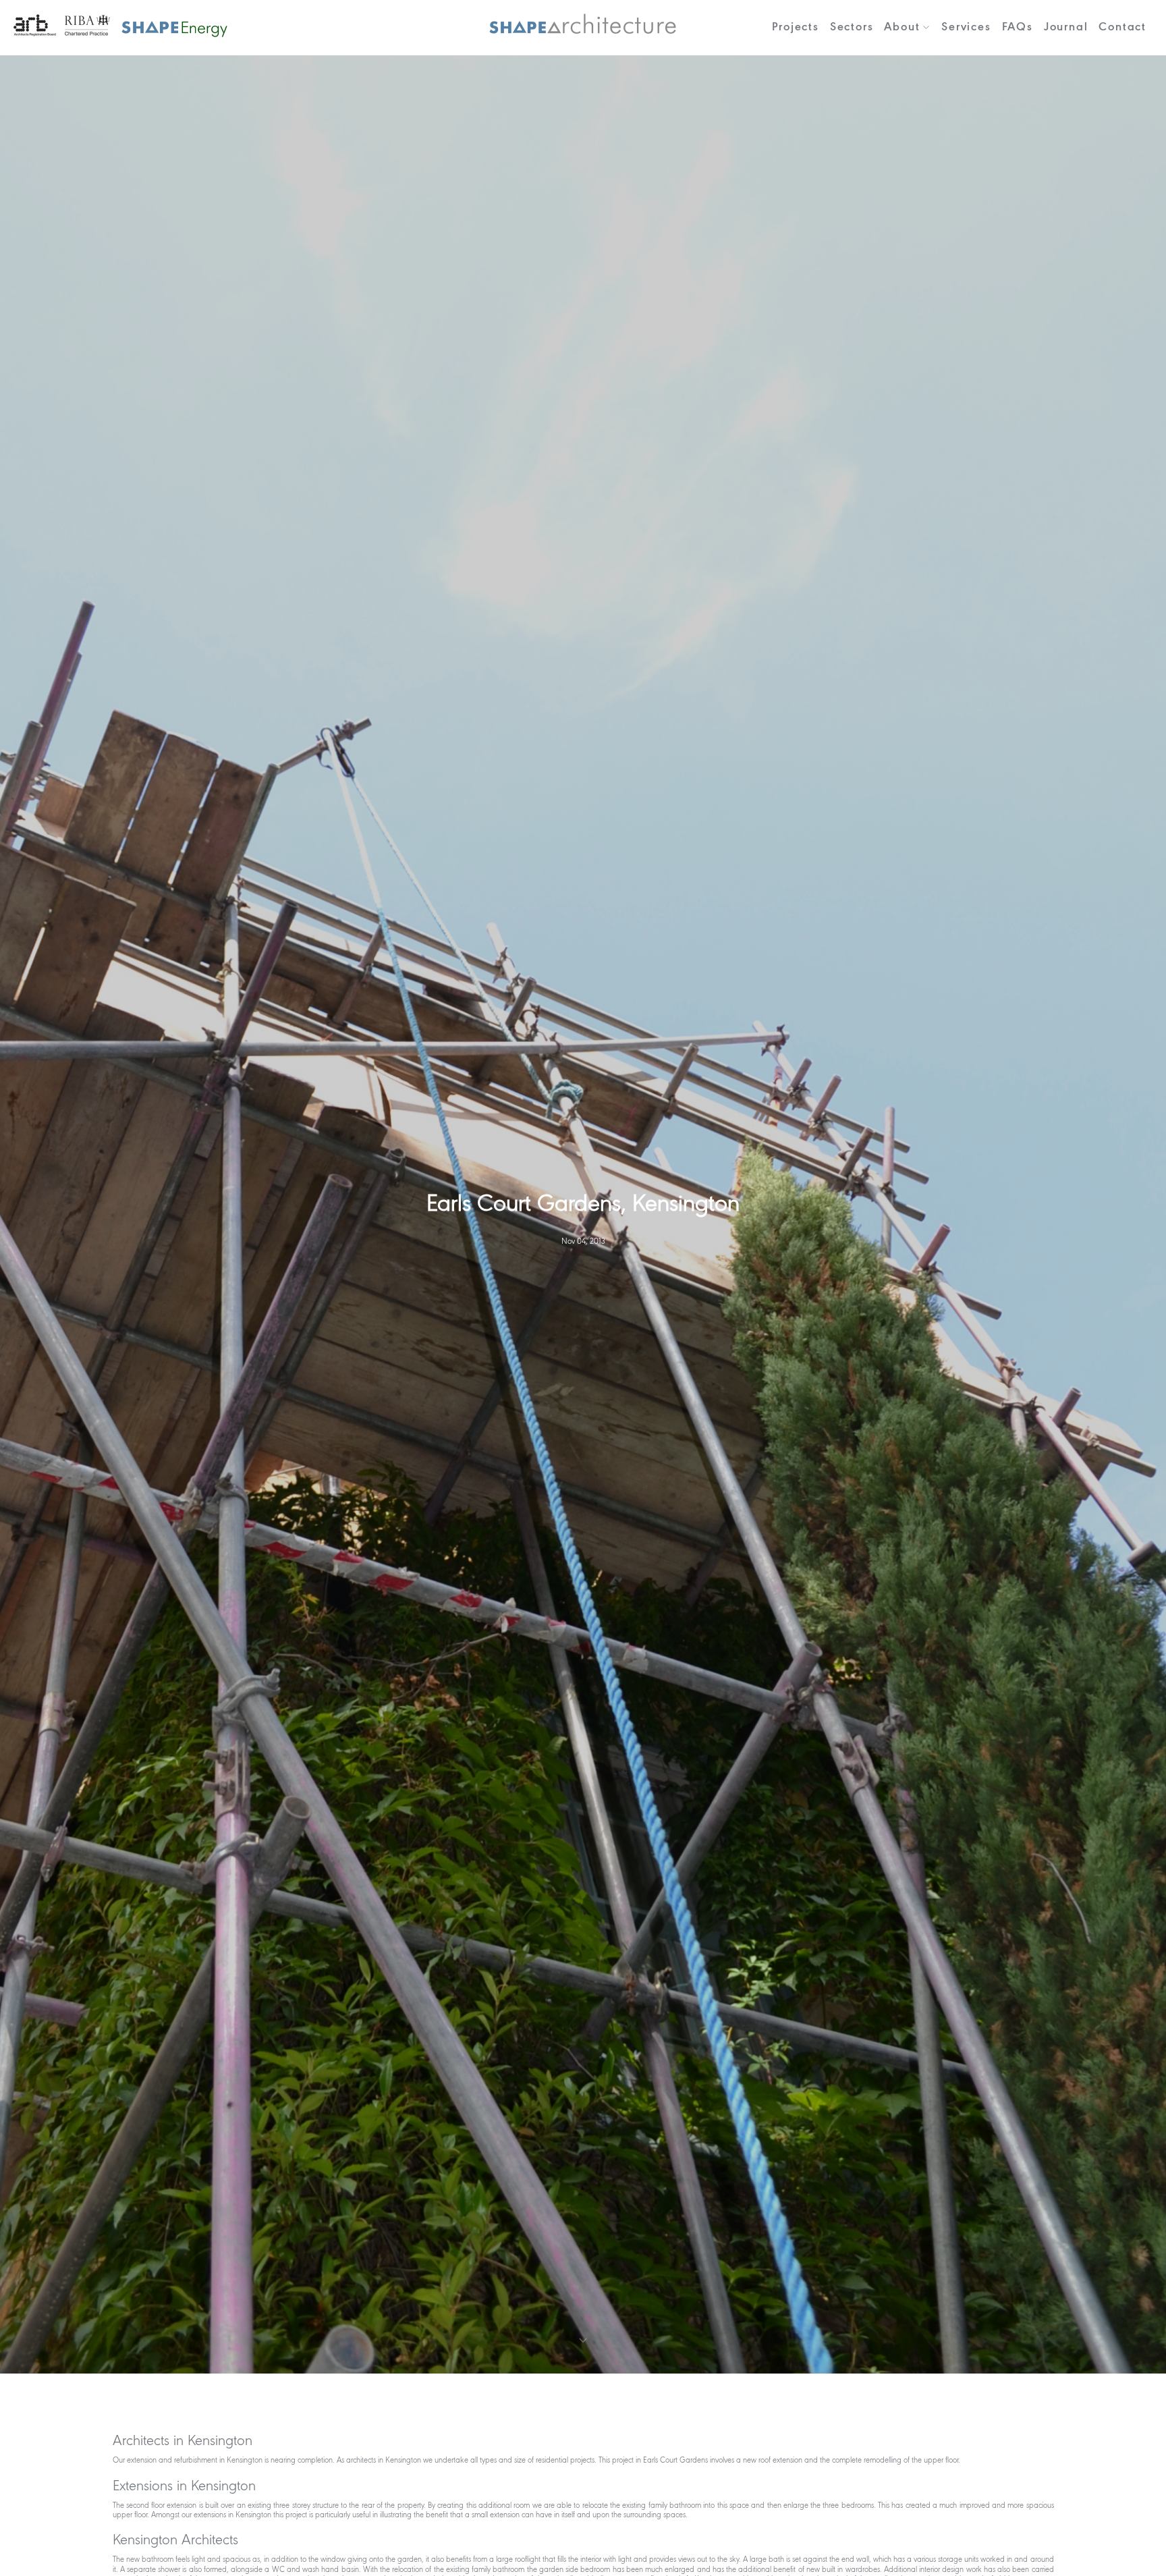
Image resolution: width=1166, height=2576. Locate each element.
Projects (795, 27)
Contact (1122, 27)
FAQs (1018, 27)
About (902, 27)
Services (966, 27)
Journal (1066, 27)
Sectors (852, 27)
